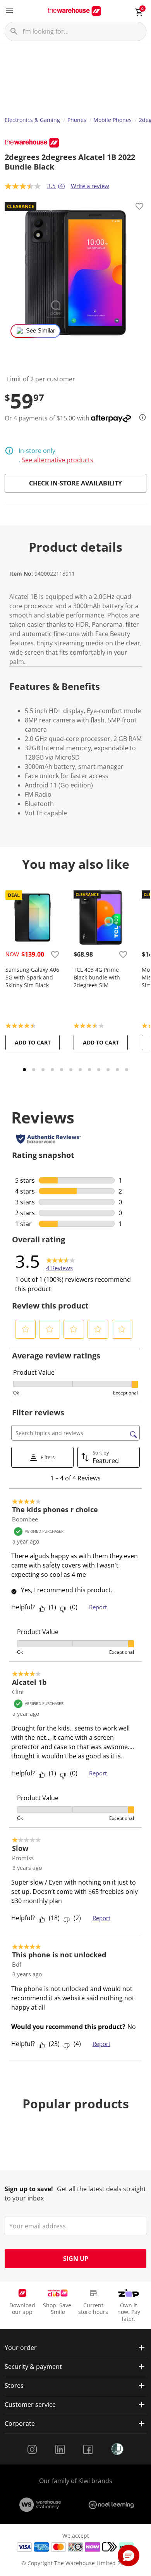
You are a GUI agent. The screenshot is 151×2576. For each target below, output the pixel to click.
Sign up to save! (29, 2189)
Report (98, 1607)
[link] (61, 1261)
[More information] (140, 417)
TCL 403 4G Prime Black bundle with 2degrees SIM (97, 977)
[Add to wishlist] (139, 208)
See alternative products (57, 460)
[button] (26, 1329)
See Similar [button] (40, 331)
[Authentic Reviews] (49, 1139)
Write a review (90, 186)
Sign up (76, 2259)
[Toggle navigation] (9, 11)
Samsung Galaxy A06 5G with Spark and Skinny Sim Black (32, 977)
